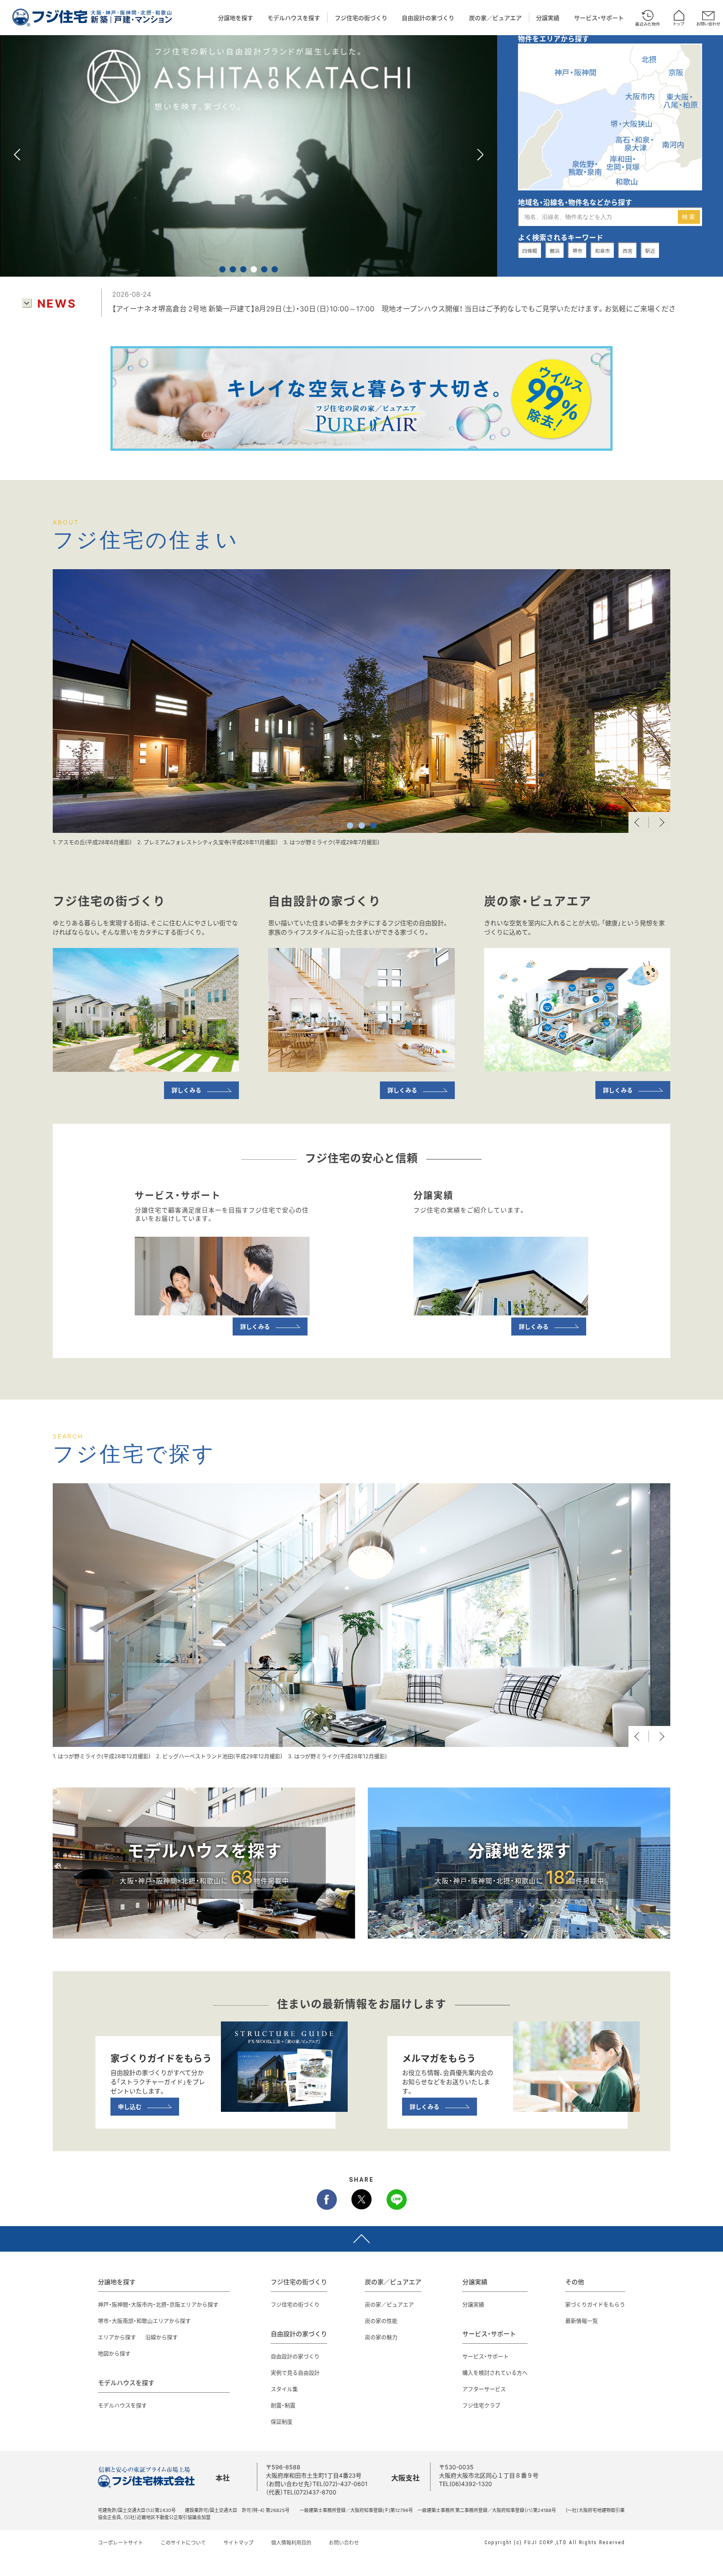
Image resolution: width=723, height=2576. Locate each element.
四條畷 (530, 251)
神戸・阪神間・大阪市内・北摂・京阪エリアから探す (158, 2304)
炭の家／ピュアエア (495, 18)
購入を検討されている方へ (495, 2372)
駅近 (650, 251)
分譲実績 (548, 18)
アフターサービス (484, 2389)
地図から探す (114, 2353)
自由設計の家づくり (428, 18)
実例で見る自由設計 (295, 2372)
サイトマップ (238, 2543)
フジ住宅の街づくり (361, 18)
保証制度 (282, 2421)
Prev (639, 822)
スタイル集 (284, 2389)
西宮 (628, 251)
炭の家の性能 (381, 2320)
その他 (575, 2282)
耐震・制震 (283, 2405)
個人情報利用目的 (291, 2543)
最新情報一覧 (582, 2320)
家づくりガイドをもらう (595, 2304)
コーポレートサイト (120, 2543)
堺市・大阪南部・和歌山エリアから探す (144, 2320)
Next (660, 822)
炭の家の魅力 (381, 2337)
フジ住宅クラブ (481, 2405)
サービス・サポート (599, 18)
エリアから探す (117, 2337)
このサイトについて (183, 2543)
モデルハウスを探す (294, 18)
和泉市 (602, 251)
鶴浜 (555, 251)
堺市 (577, 251)
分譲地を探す (236, 18)
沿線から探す (162, 2337)
